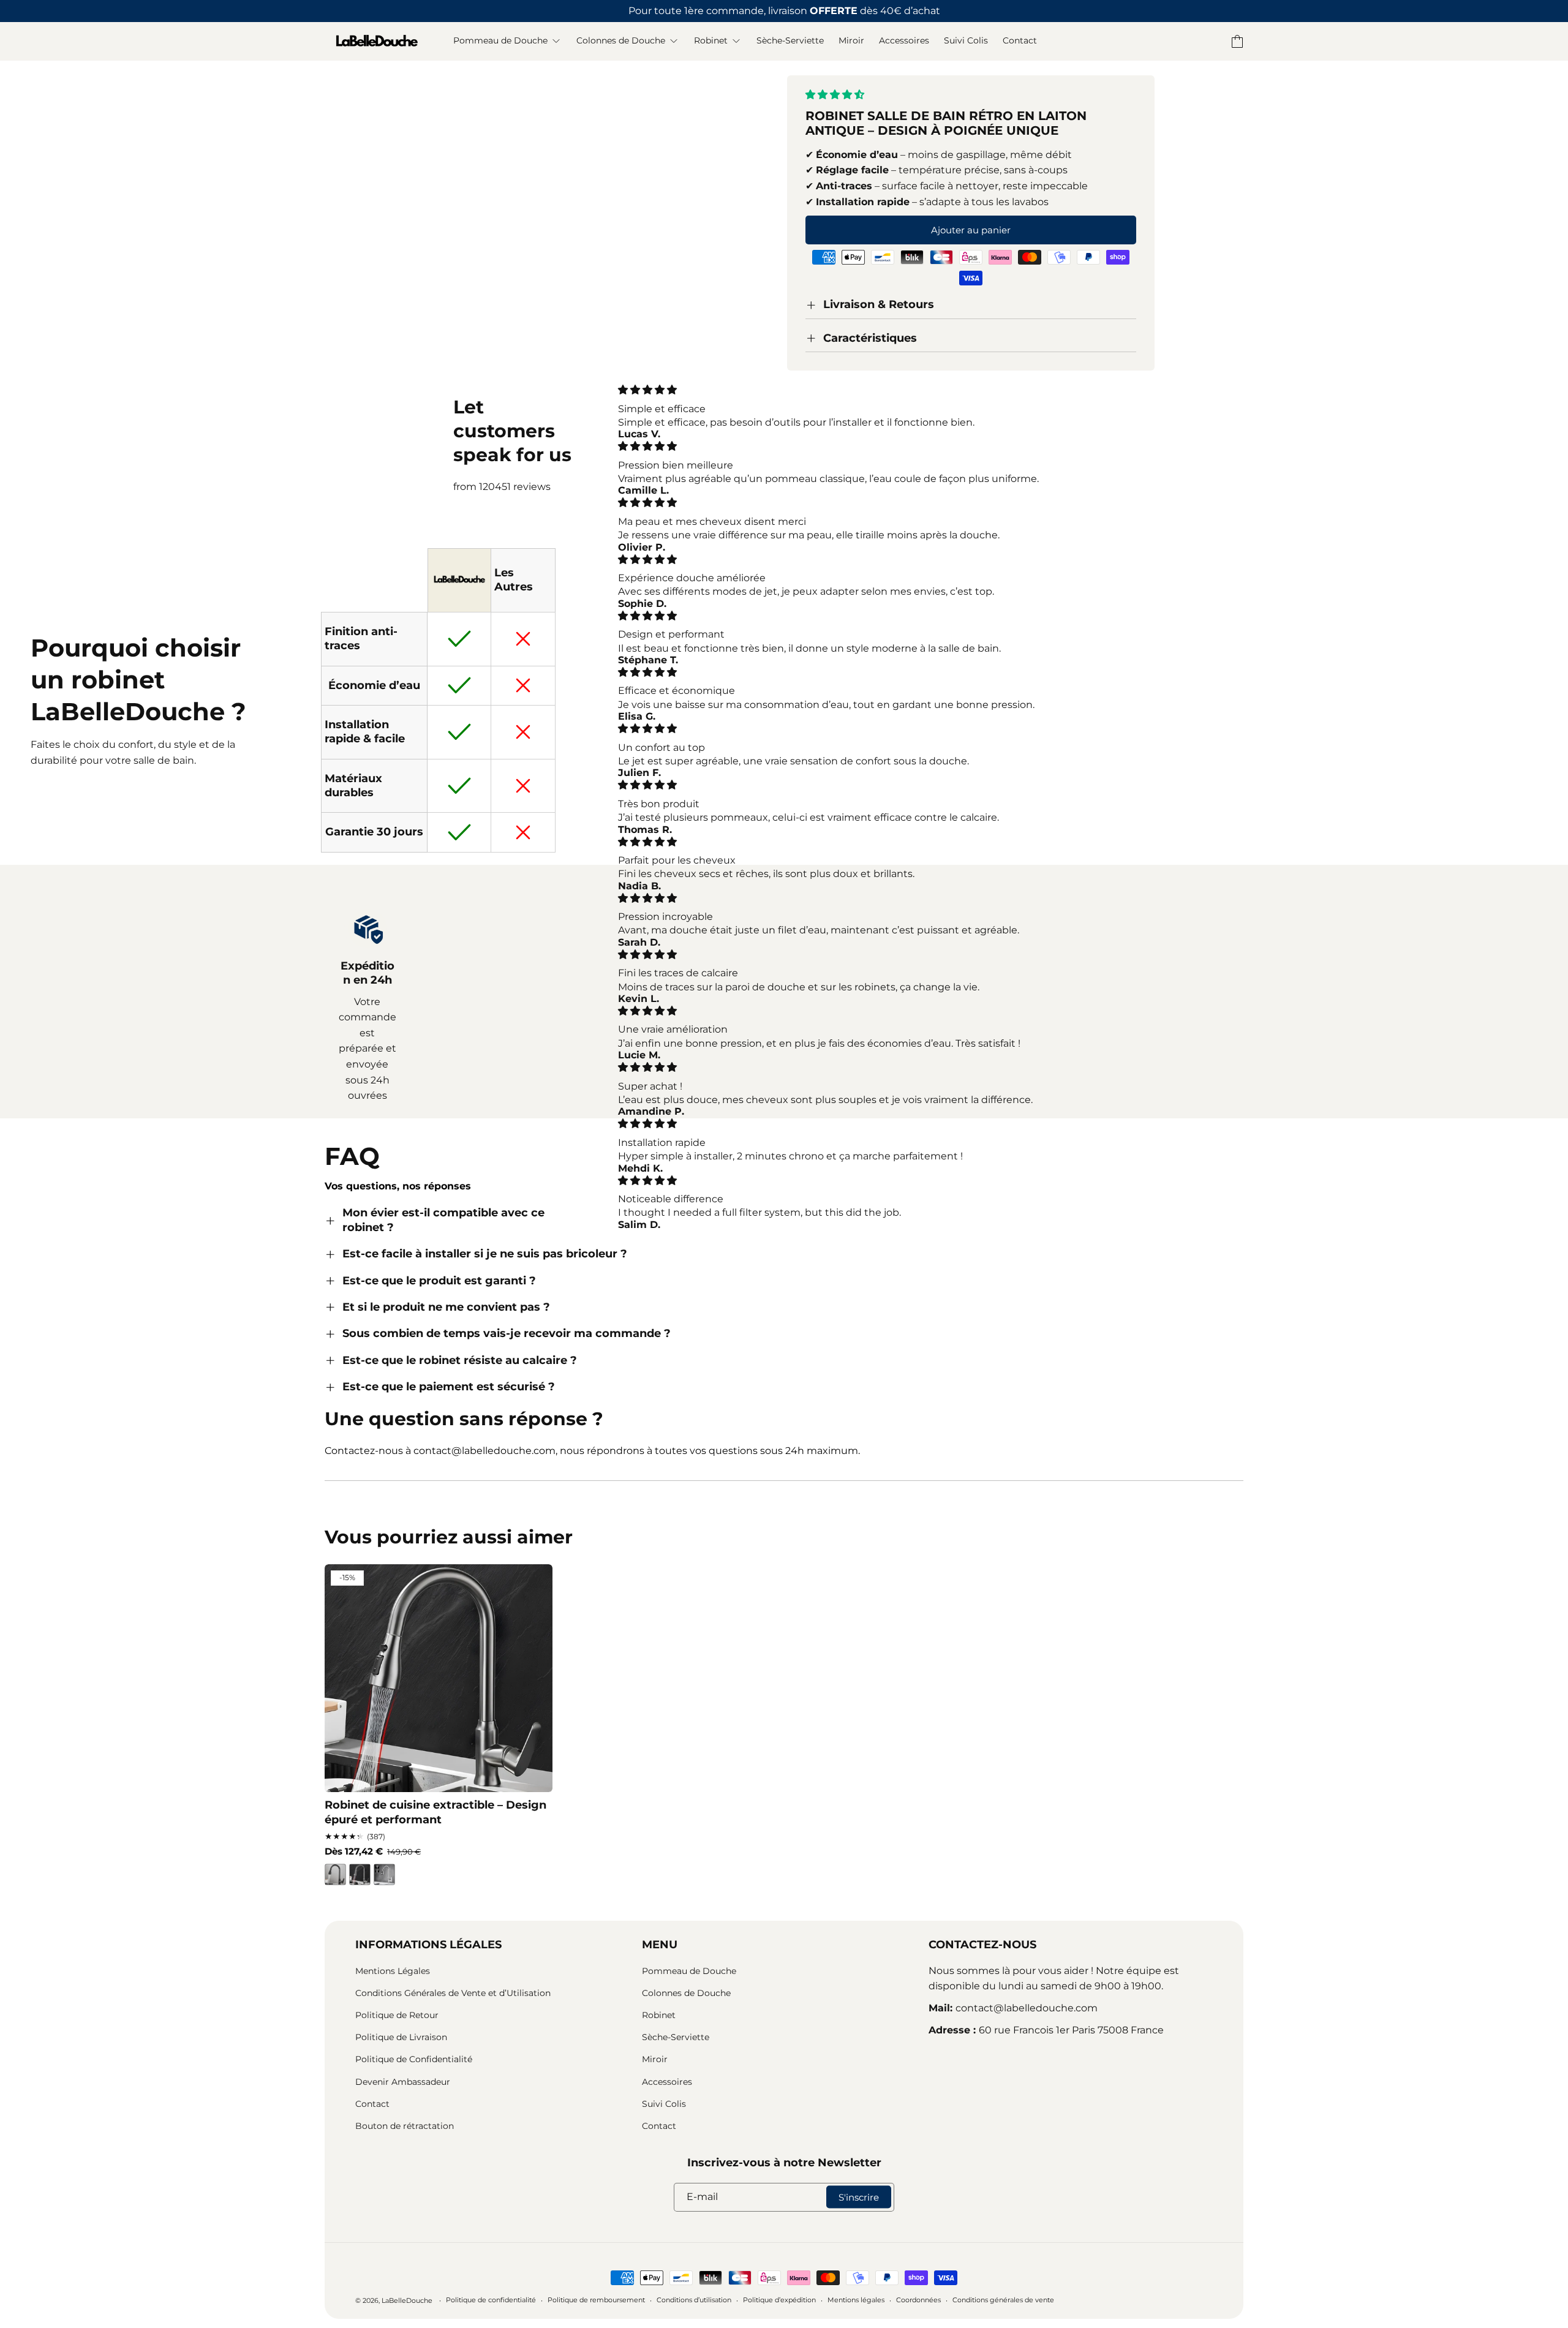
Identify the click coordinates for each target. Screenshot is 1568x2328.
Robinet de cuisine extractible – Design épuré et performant (435, 1812)
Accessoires (667, 2082)
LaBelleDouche (407, 2300)
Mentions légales (856, 2300)
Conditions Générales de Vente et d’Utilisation (453, 1993)
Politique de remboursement (596, 2300)
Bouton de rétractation (405, 2126)
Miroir (655, 2059)
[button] (836, 95)
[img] (850, 390)
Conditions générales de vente (1003, 2300)
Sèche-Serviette (676, 2037)
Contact (372, 2104)
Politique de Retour (397, 2015)
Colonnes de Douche (686, 1993)
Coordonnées (918, 2300)
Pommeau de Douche (689, 1971)
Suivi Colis (664, 2104)
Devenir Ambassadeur (403, 2082)
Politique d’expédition (779, 2300)
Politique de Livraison (401, 2037)
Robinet (659, 2015)
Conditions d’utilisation (694, 2300)
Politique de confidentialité (491, 2300)
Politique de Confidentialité (414, 2059)
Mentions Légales (393, 1971)
